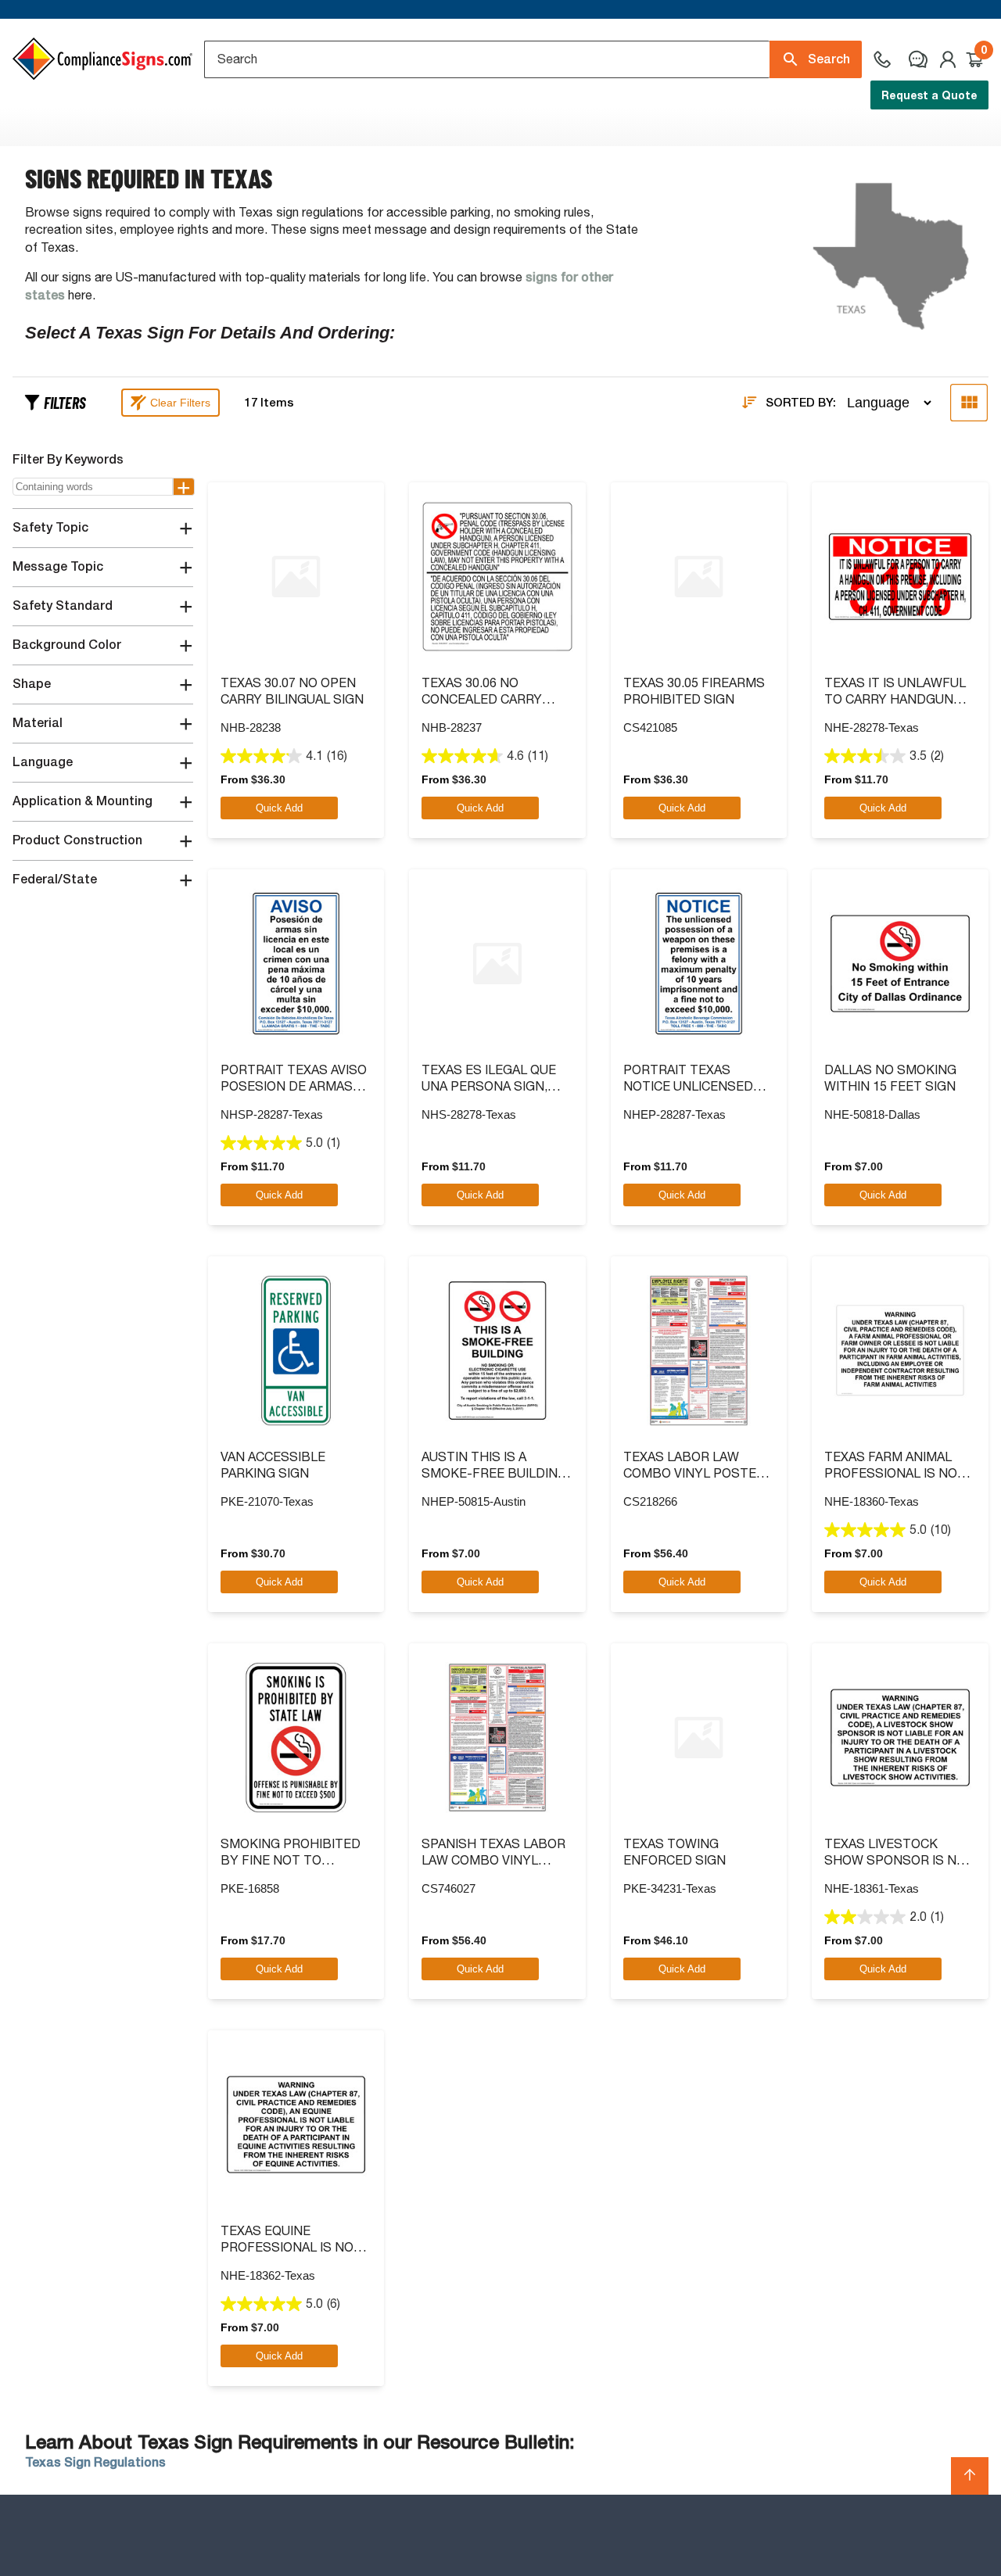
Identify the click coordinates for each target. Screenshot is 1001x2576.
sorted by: (801, 403)
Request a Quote (929, 95)
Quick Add (279, 808)
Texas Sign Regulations (95, 2462)
